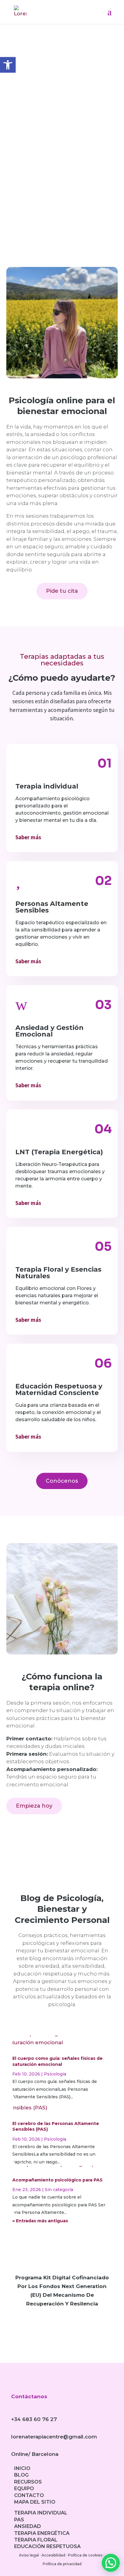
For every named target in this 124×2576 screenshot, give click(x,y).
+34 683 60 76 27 (34, 2419)
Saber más (28, 837)
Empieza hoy (34, 1806)
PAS (19, 2520)
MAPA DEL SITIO (35, 2502)
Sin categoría (59, 2190)
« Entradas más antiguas (40, 2221)
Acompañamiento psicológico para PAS (57, 2180)
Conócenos (62, 1481)
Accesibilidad (53, 2555)
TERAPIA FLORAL (36, 2540)
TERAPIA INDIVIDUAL (41, 2513)
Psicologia (55, 2074)
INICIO (22, 2468)
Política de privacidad (62, 2564)
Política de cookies (85, 2555)
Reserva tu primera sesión (62, 158)
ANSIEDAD (28, 2526)
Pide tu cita (62, 591)
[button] (111, 2563)
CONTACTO (29, 2495)
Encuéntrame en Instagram (62, 189)
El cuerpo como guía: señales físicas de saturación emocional (57, 2061)
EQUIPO (24, 2488)
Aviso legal (29, 2555)
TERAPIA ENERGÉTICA (42, 2533)
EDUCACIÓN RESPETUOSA (47, 2546)
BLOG (21, 2475)
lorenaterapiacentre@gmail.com (54, 2437)
